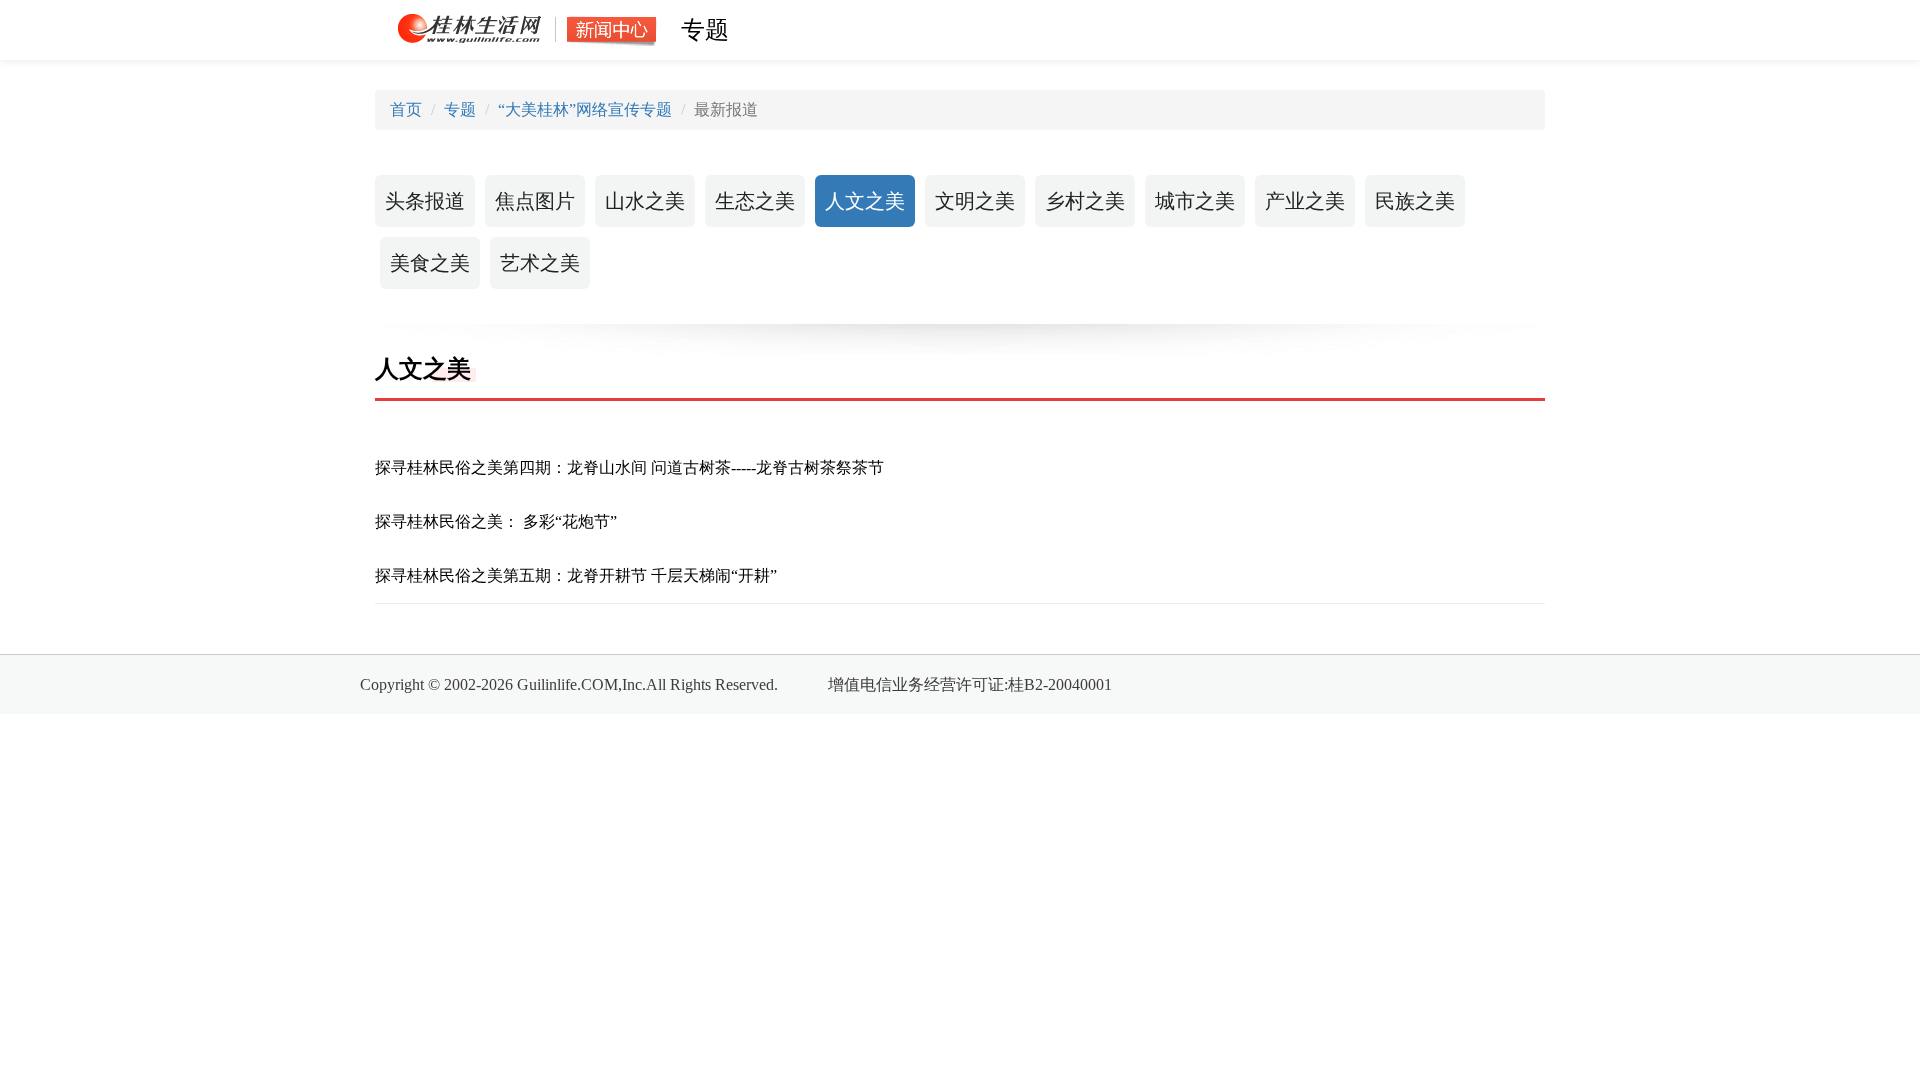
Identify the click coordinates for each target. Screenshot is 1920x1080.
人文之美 (865, 201)
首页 (406, 109)
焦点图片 (535, 201)
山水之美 (645, 201)
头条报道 (425, 201)
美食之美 (430, 263)
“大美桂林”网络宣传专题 (585, 109)
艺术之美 (540, 263)
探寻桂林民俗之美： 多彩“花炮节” (496, 521)
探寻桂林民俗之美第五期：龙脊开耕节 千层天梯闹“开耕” (576, 575)
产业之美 (1305, 201)
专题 (460, 109)
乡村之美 (1085, 201)
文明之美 (975, 201)
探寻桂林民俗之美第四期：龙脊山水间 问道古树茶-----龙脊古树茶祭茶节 (629, 467)
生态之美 (755, 201)
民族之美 (1415, 201)
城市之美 (1195, 201)
